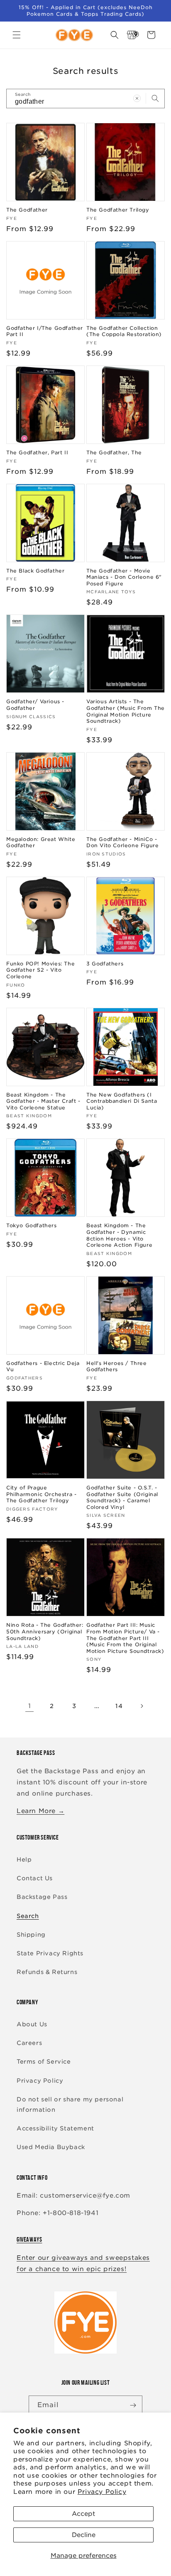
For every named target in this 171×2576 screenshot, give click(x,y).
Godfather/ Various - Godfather (35, 705)
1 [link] (30, 1706)
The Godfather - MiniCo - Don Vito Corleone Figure (122, 842)
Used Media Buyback (51, 2147)
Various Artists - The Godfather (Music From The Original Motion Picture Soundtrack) (126, 711)
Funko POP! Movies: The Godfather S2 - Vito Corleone (40, 970)
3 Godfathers (105, 964)
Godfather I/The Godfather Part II (45, 331)
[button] (17, 35)
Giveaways (29, 2239)
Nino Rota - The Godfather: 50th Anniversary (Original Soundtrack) (45, 1631)
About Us (32, 2024)
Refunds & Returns (47, 1972)
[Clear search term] (137, 98)
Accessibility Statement (55, 2128)
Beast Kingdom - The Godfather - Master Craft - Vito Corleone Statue (43, 1101)
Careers (29, 2043)
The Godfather (27, 210)
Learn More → (40, 1811)
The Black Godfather (35, 571)
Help (24, 1859)
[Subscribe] (133, 2405)
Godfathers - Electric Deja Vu (43, 1366)
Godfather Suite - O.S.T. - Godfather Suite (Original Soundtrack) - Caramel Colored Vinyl (122, 1497)
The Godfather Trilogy (118, 210)
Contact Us (35, 1878)
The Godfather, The (114, 452)
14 (119, 1706)
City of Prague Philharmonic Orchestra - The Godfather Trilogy (41, 1494)
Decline (84, 2535)
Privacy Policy (102, 2492)
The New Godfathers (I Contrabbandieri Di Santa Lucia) (122, 1101)
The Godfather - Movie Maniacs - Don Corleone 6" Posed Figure (124, 577)
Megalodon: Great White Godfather (41, 842)
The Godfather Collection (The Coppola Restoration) (124, 331)
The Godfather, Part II (37, 452)
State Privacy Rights (50, 1953)
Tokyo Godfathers (32, 1225)
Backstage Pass (42, 1897)
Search (28, 1916)
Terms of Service (44, 2062)
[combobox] (85, 99)
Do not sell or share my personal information (70, 2104)
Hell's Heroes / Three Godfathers (117, 1366)
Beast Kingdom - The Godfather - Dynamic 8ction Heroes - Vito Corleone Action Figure (119, 1235)
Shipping (31, 1935)
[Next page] (142, 1706)
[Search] (155, 98)
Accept (83, 2514)
